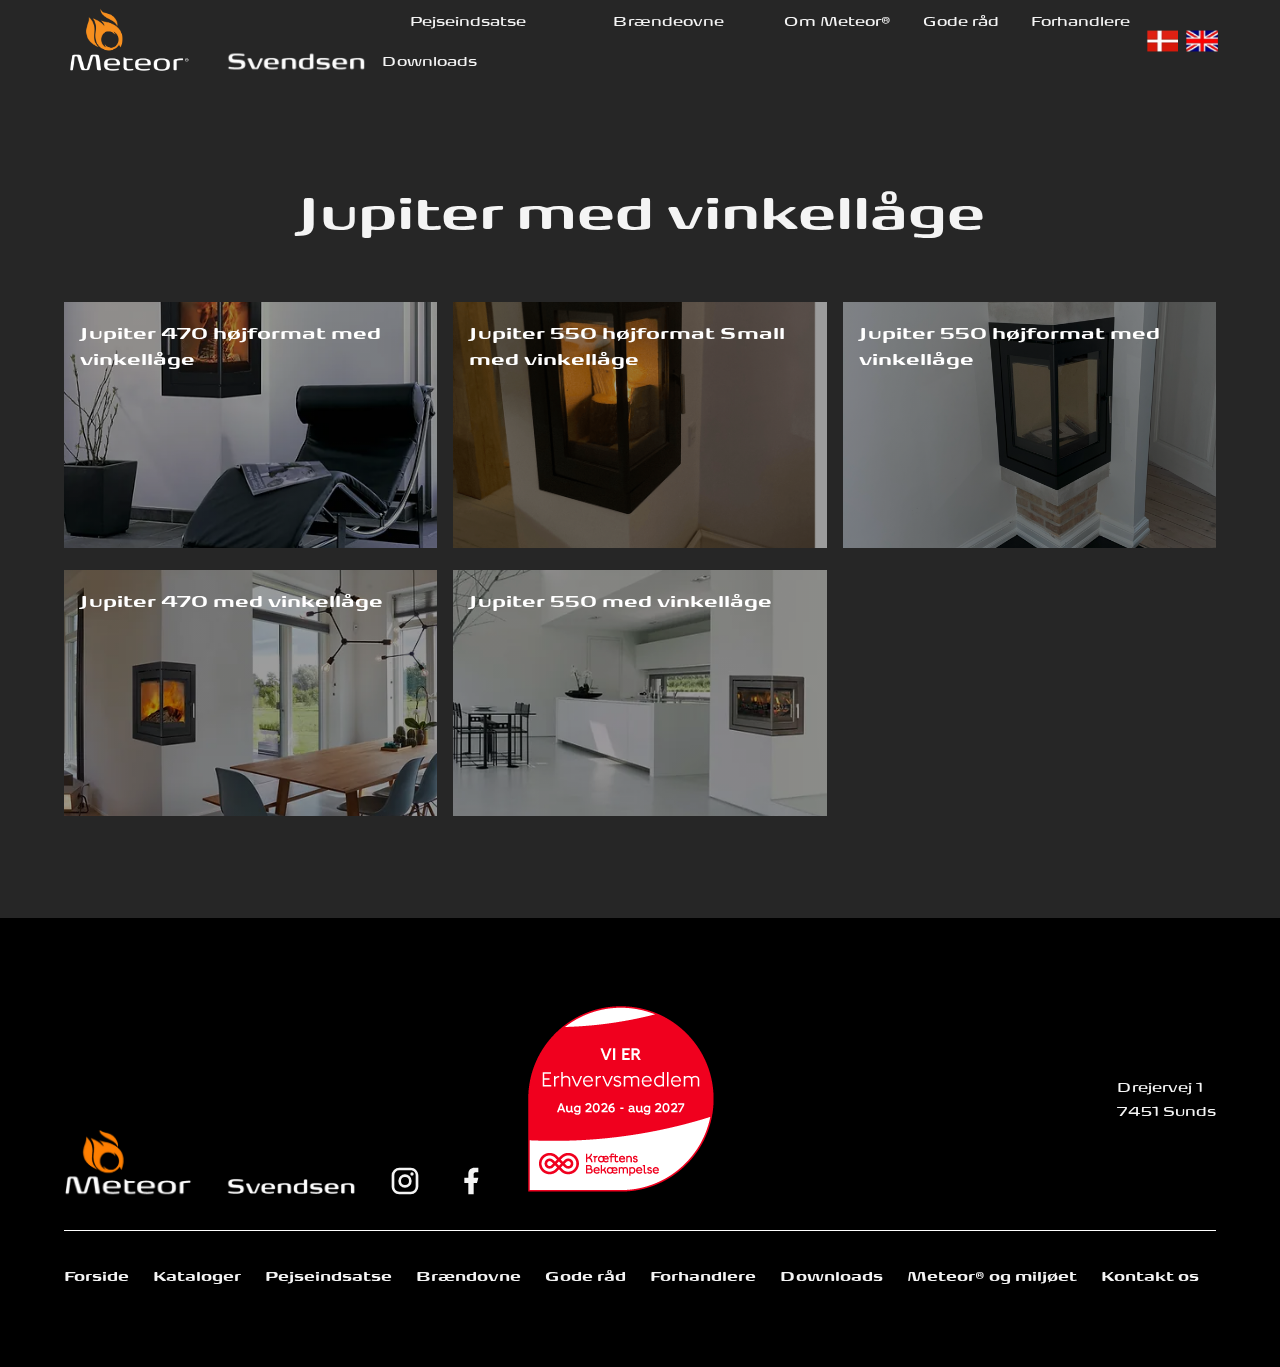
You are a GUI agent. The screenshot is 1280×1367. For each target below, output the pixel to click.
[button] (468, 20)
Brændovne (468, 1275)
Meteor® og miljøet (992, 1275)
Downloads (429, 59)
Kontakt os (1150, 1275)
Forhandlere (1080, 19)
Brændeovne (668, 19)
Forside (96, 1275)
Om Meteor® (837, 19)
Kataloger (197, 1275)
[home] (129, 39)
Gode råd (961, 19)
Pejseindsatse (468, 19)
